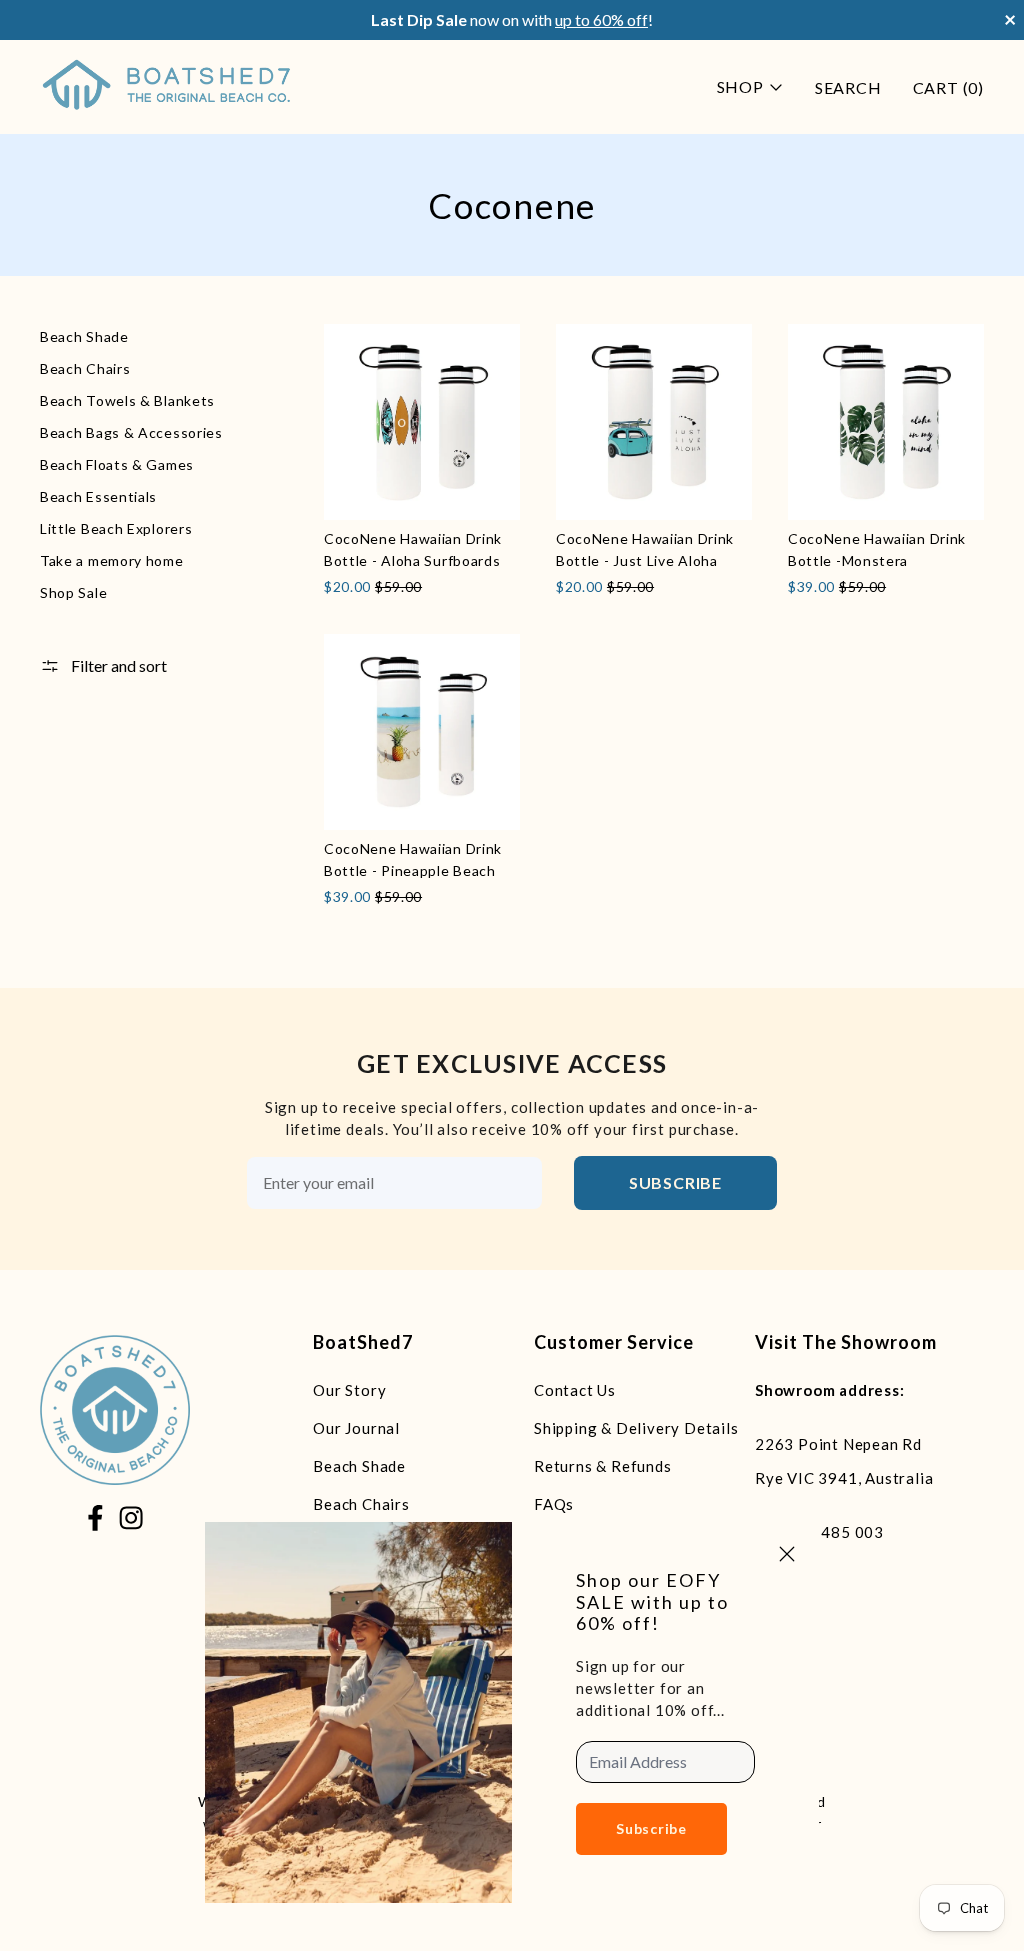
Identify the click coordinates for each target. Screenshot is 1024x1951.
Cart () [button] (948, 87)
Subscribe (675, 1182)
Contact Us (575, 1390)
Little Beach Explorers (116, 528)
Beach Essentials (98, 496)
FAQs (554, 1504)
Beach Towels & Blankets (127, 400)
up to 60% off (601, 19)
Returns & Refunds (603, 1466)
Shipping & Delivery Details (636, 1428)
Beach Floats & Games (117, 464)
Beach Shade (84, 336)
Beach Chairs (85, 368)
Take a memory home (112, 560)
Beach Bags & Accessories (131, 432)
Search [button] (848, 87)
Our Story (349, 1390)
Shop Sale (73, 592)
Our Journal (356, 1428)
